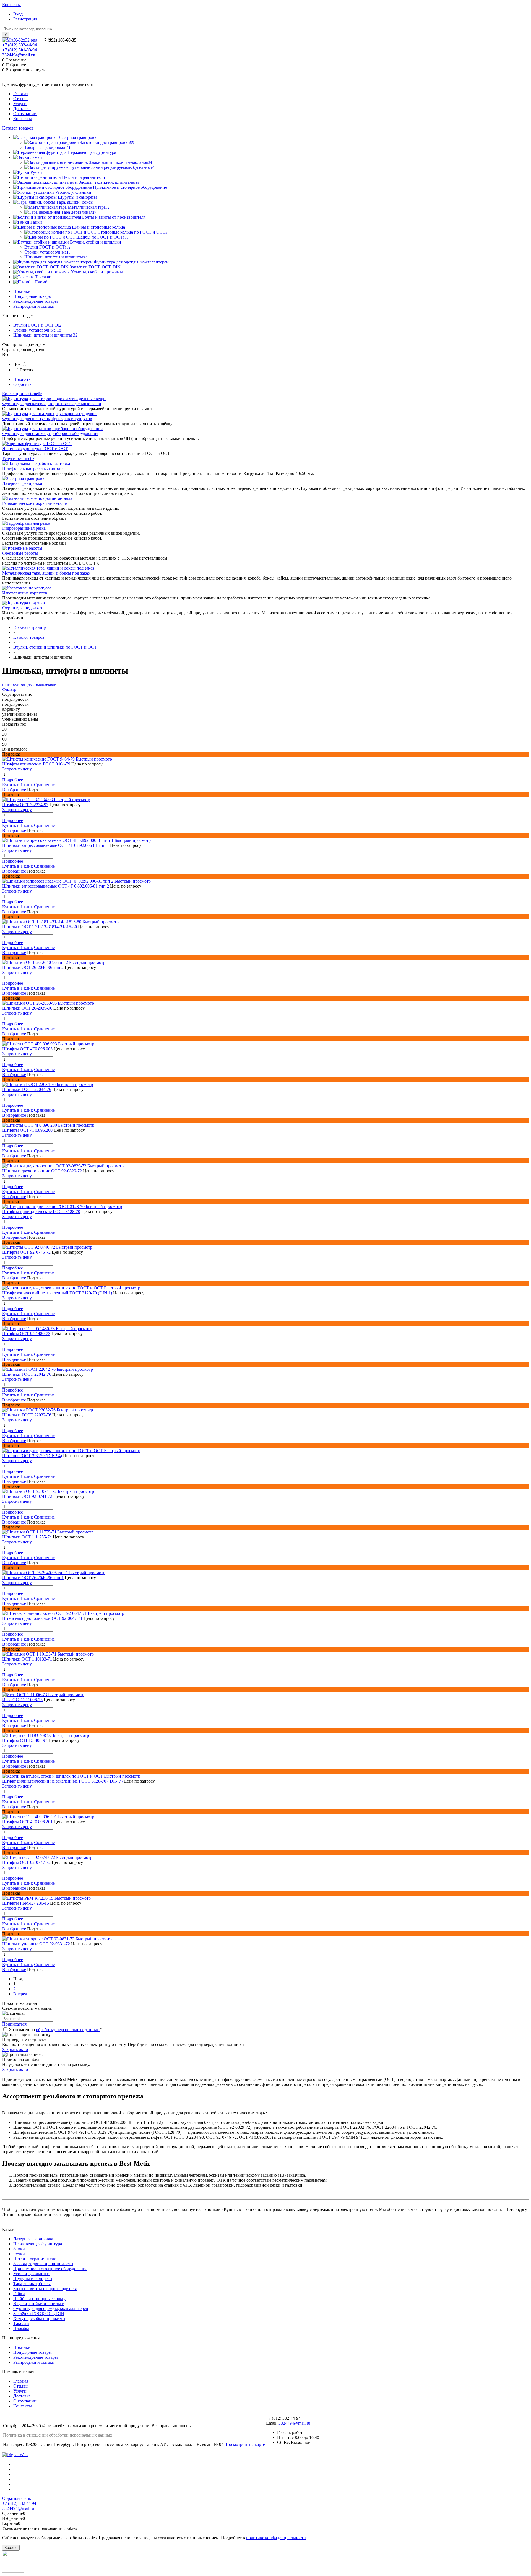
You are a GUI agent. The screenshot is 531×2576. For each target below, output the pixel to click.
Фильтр (9, 689)
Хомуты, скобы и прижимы (39, 2318)
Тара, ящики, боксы (32, 2284)
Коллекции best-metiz (22, 394)
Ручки (19, 2254)
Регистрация (25, 19)
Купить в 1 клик (18, 785)
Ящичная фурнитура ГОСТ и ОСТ (35, 448)
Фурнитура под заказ (22, 608)
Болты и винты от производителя (45, 2289)
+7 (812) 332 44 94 (19, 2503)
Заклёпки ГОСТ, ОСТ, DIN (39, 2314)
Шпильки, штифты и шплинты (43, 335)
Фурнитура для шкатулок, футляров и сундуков (47, 419)
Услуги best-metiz (18, 458)
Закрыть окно (15, 2049)
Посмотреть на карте (245, 2444)
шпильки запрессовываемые (29, 684)
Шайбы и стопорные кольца (40, 2299)
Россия (27, 370)
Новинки (22, 291)
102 (58, 325)
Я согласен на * (56, 2030)
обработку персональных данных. (68, 2030)
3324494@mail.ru (19, 55)
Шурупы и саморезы (33, 2279)
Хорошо (11, 2548)
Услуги (20, 104)
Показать (22, 379)
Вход (18, 14)
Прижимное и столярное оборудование (50, 2269)
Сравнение (44, 785)
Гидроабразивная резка (24, 528)
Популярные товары (32, 296)
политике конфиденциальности (276, 2538)
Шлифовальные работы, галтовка (34, 468)
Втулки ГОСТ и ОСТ (33, 325)
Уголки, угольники (31, 2274)
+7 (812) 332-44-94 (19, 45)
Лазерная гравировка (22, 483)
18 (59, 330)
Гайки (19, 2294)
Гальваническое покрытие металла (35, 503)
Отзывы (21, 99)
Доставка (22, 109)
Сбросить (22, 384)
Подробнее (13, 780)
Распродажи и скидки (34, 306)
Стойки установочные (34, 330)
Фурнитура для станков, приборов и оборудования (50, 434)
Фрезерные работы (20, 553)
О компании (25, 114)
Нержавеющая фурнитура (38, 2244)
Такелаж (21, 2323)
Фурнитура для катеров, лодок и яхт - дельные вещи (52, 404)
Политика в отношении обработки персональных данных (58, 2435)
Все (17, 364)
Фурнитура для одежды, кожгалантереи (51, 2309)
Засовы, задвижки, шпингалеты (43, 2264)
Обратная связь (17, 2498)
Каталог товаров (18, 128)
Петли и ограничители (35, 2259)
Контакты (11, 5)
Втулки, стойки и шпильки (39, 2304)
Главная (21, 94)
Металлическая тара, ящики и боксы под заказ (46, 573)
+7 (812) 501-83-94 (19, 50)
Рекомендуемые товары (36, 301)
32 (75, 335)
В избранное (14, 790)
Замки (19, 2249)
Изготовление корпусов (25, 593)
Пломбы (21, 2328)
